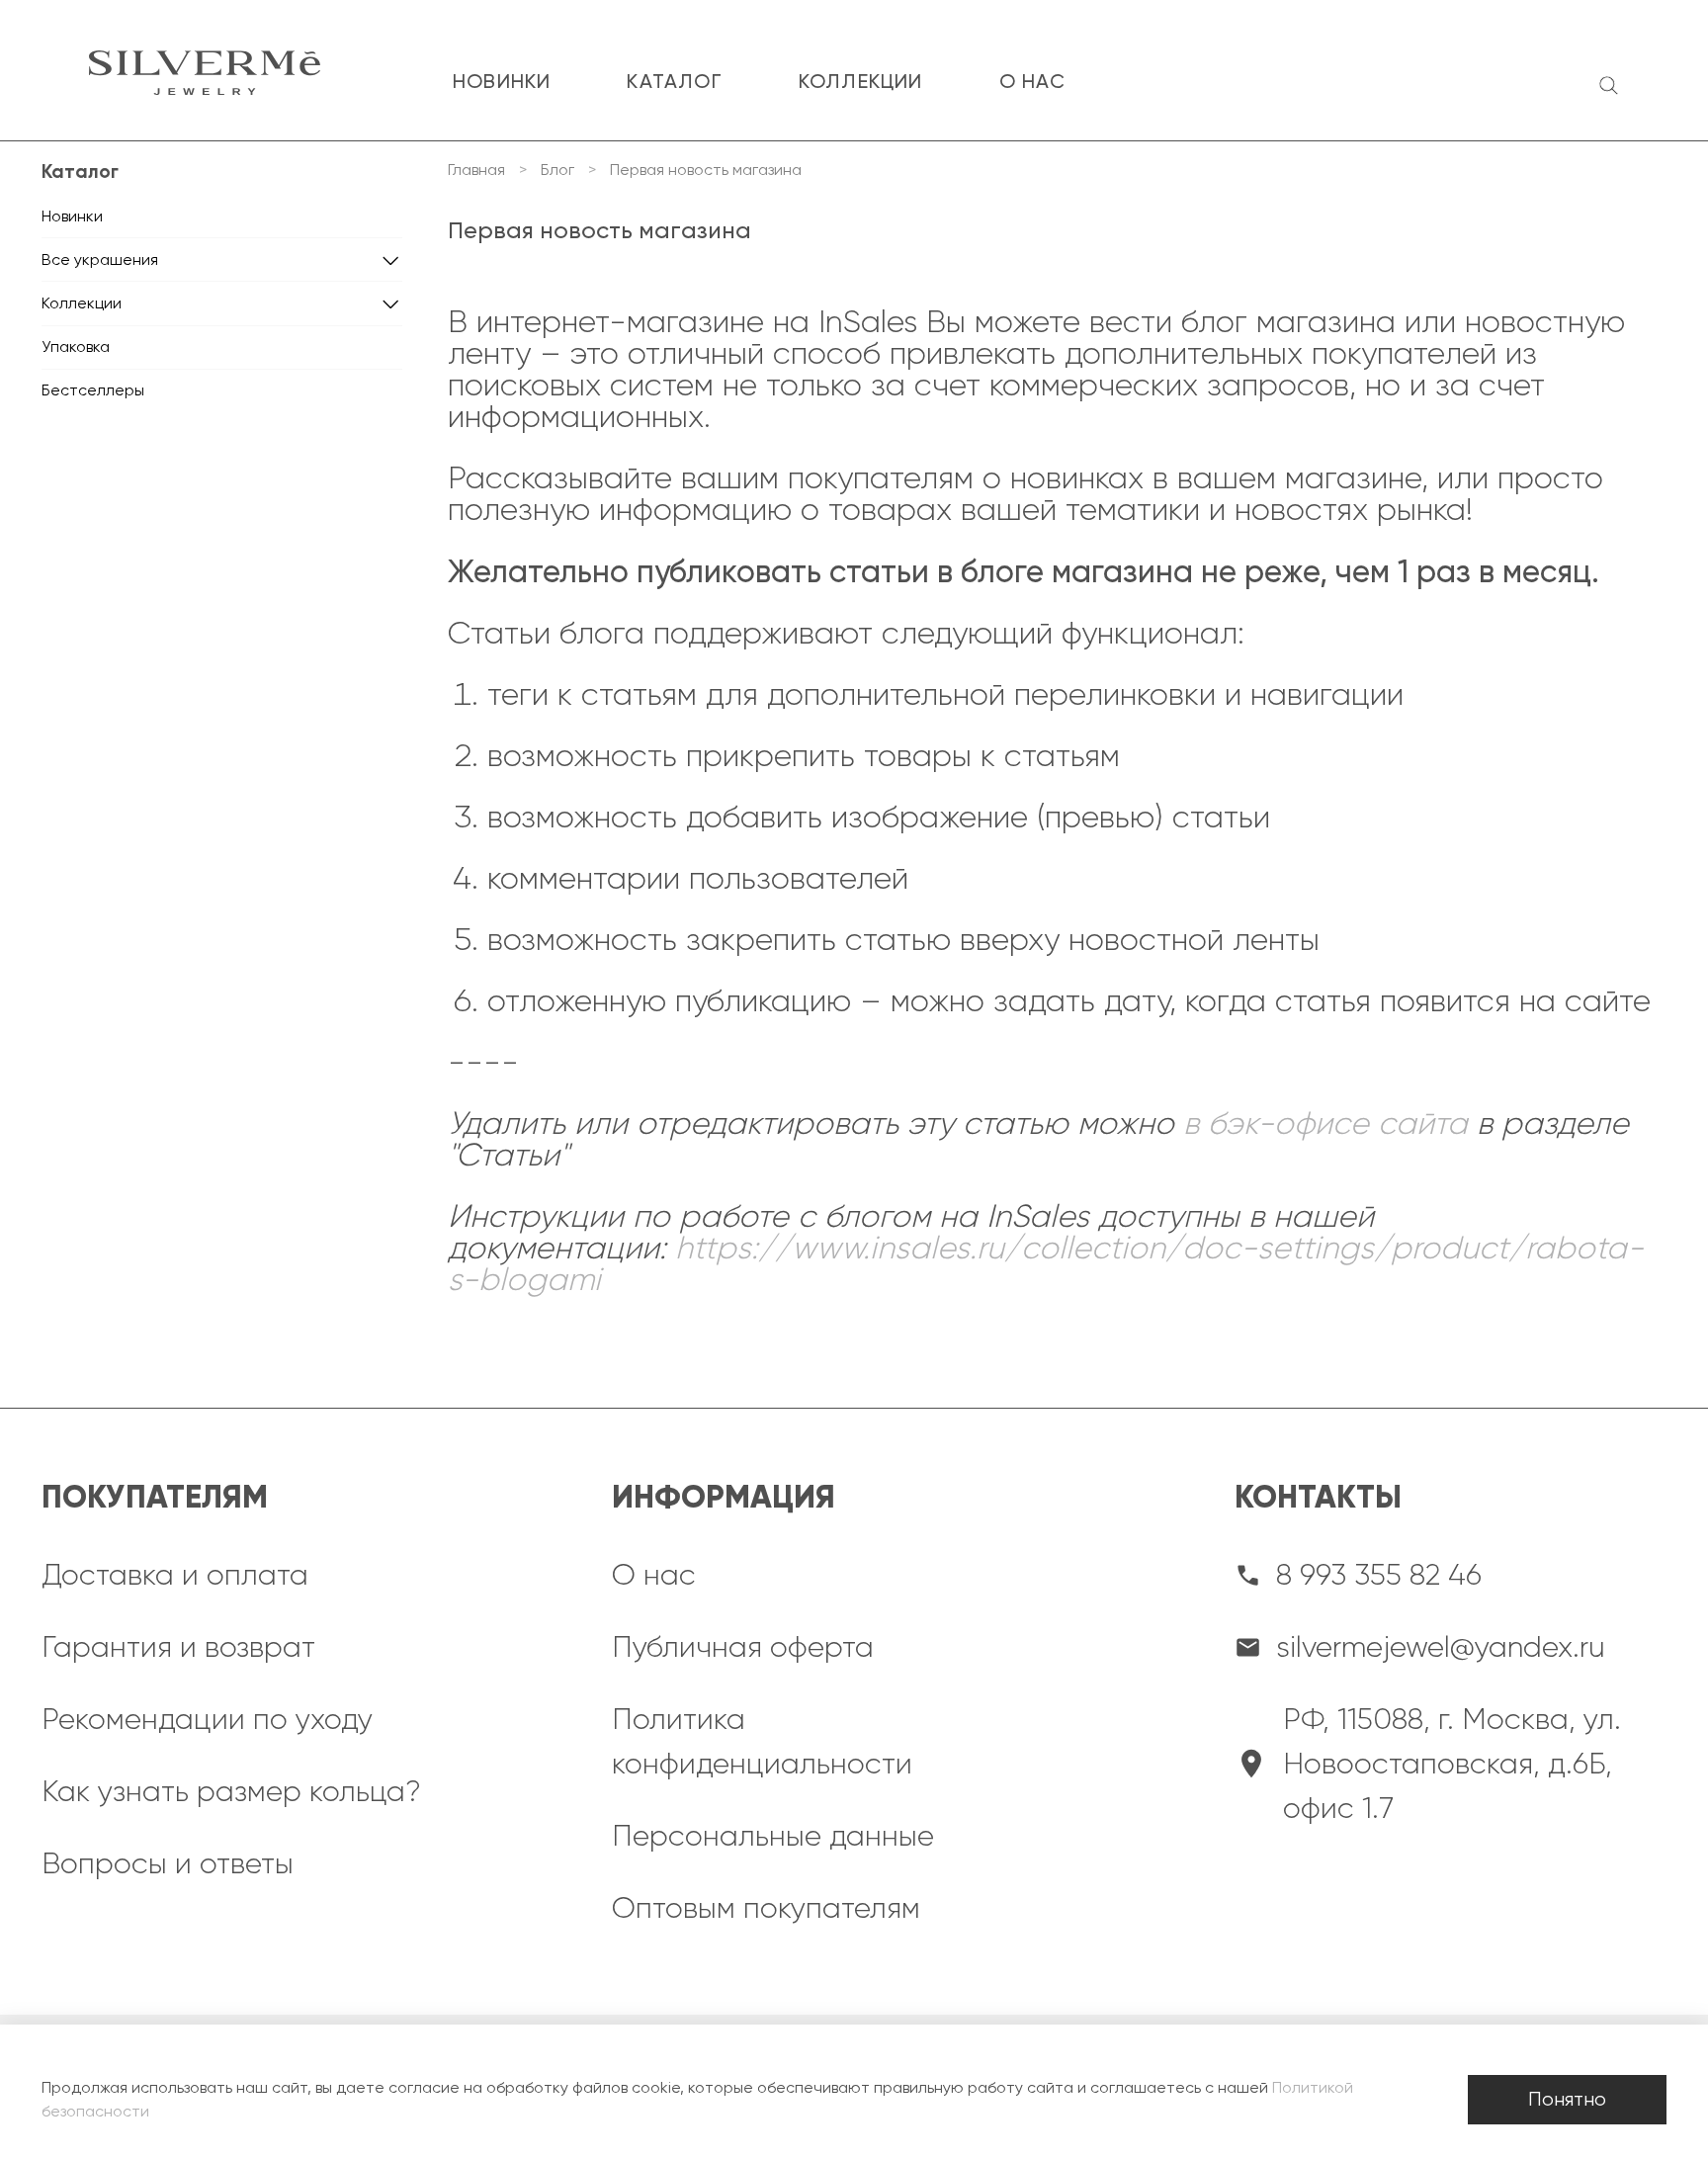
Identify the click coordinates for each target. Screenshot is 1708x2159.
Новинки (72, 216)
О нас (654, 1575)
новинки (502, 81)
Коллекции (82, 303)
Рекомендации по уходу (207, 1719)
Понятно (1567, 2099)
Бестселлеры (93, 390)
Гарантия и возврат (178, 1647)
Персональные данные (773, 1836)
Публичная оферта (743, 1647)
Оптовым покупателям (766, 1908)
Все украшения (100, 259)
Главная (476, 170)
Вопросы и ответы (168, 1863)
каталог (674, 81)
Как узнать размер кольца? (231, 1791)
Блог (557, 170)
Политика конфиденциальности (762, 1741)
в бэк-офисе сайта (1325, 1123)
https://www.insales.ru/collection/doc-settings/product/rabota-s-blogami (1046, 1264)
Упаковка (76, 346)
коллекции (861, 81)
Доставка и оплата (175, 1575)
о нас (1033, 81)
